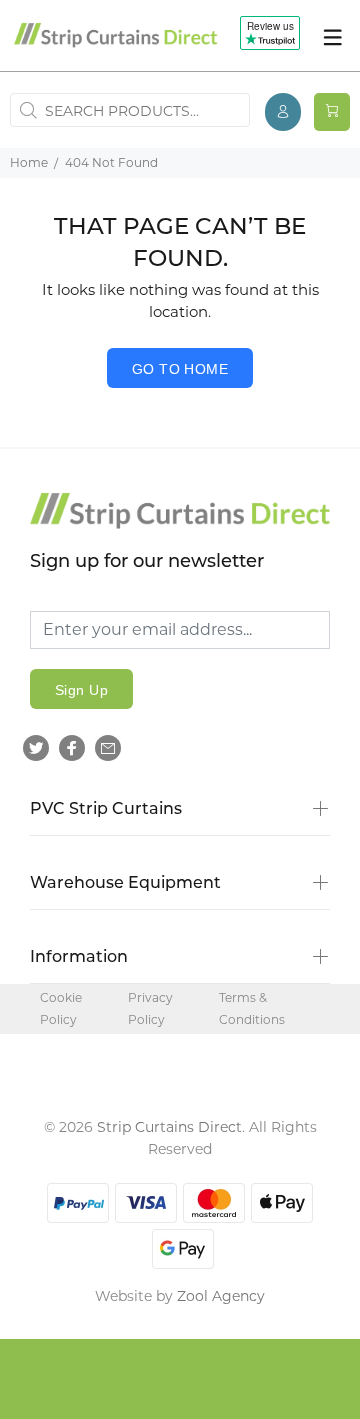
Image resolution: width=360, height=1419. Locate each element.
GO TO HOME (180, 369)
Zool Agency (221, 1296)
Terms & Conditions (252, 1008)
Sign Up (81, 690)
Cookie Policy (61, 1008)
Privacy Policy (150, 1008)
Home (29, 162)
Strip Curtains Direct (169, 1127)
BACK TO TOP (180, 1375)
